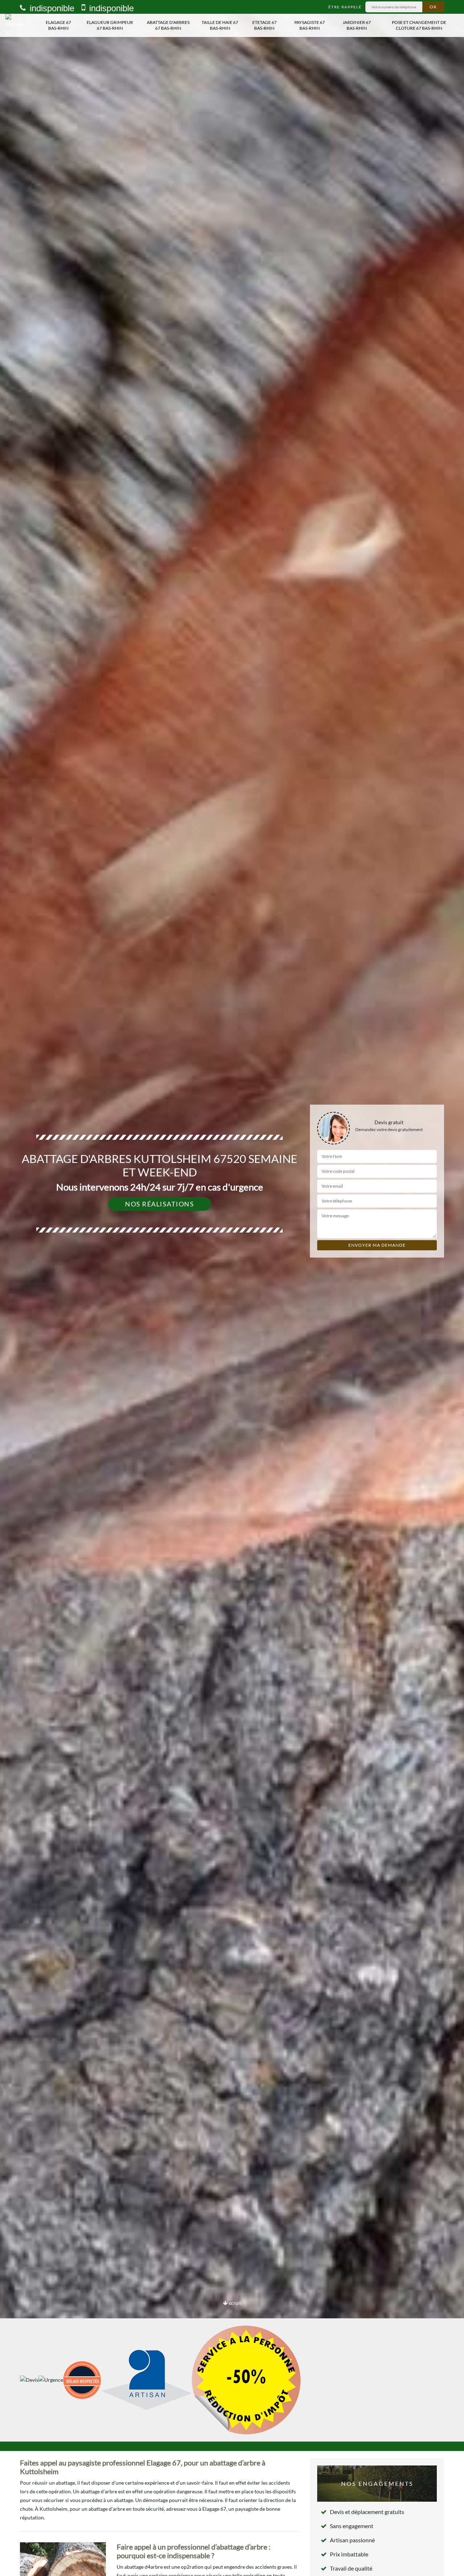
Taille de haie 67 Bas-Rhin (220, 25)
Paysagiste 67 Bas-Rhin (310, 25)
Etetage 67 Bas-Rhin (264, 25)
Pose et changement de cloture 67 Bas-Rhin (419, 25)
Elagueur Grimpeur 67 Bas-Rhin (110, 25)
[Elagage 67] (17, 25)
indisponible (51, 8)
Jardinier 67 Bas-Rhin (357, 25)
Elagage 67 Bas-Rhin (58, 25)
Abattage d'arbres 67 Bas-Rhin (168, 25)
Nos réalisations (159, 1204)
